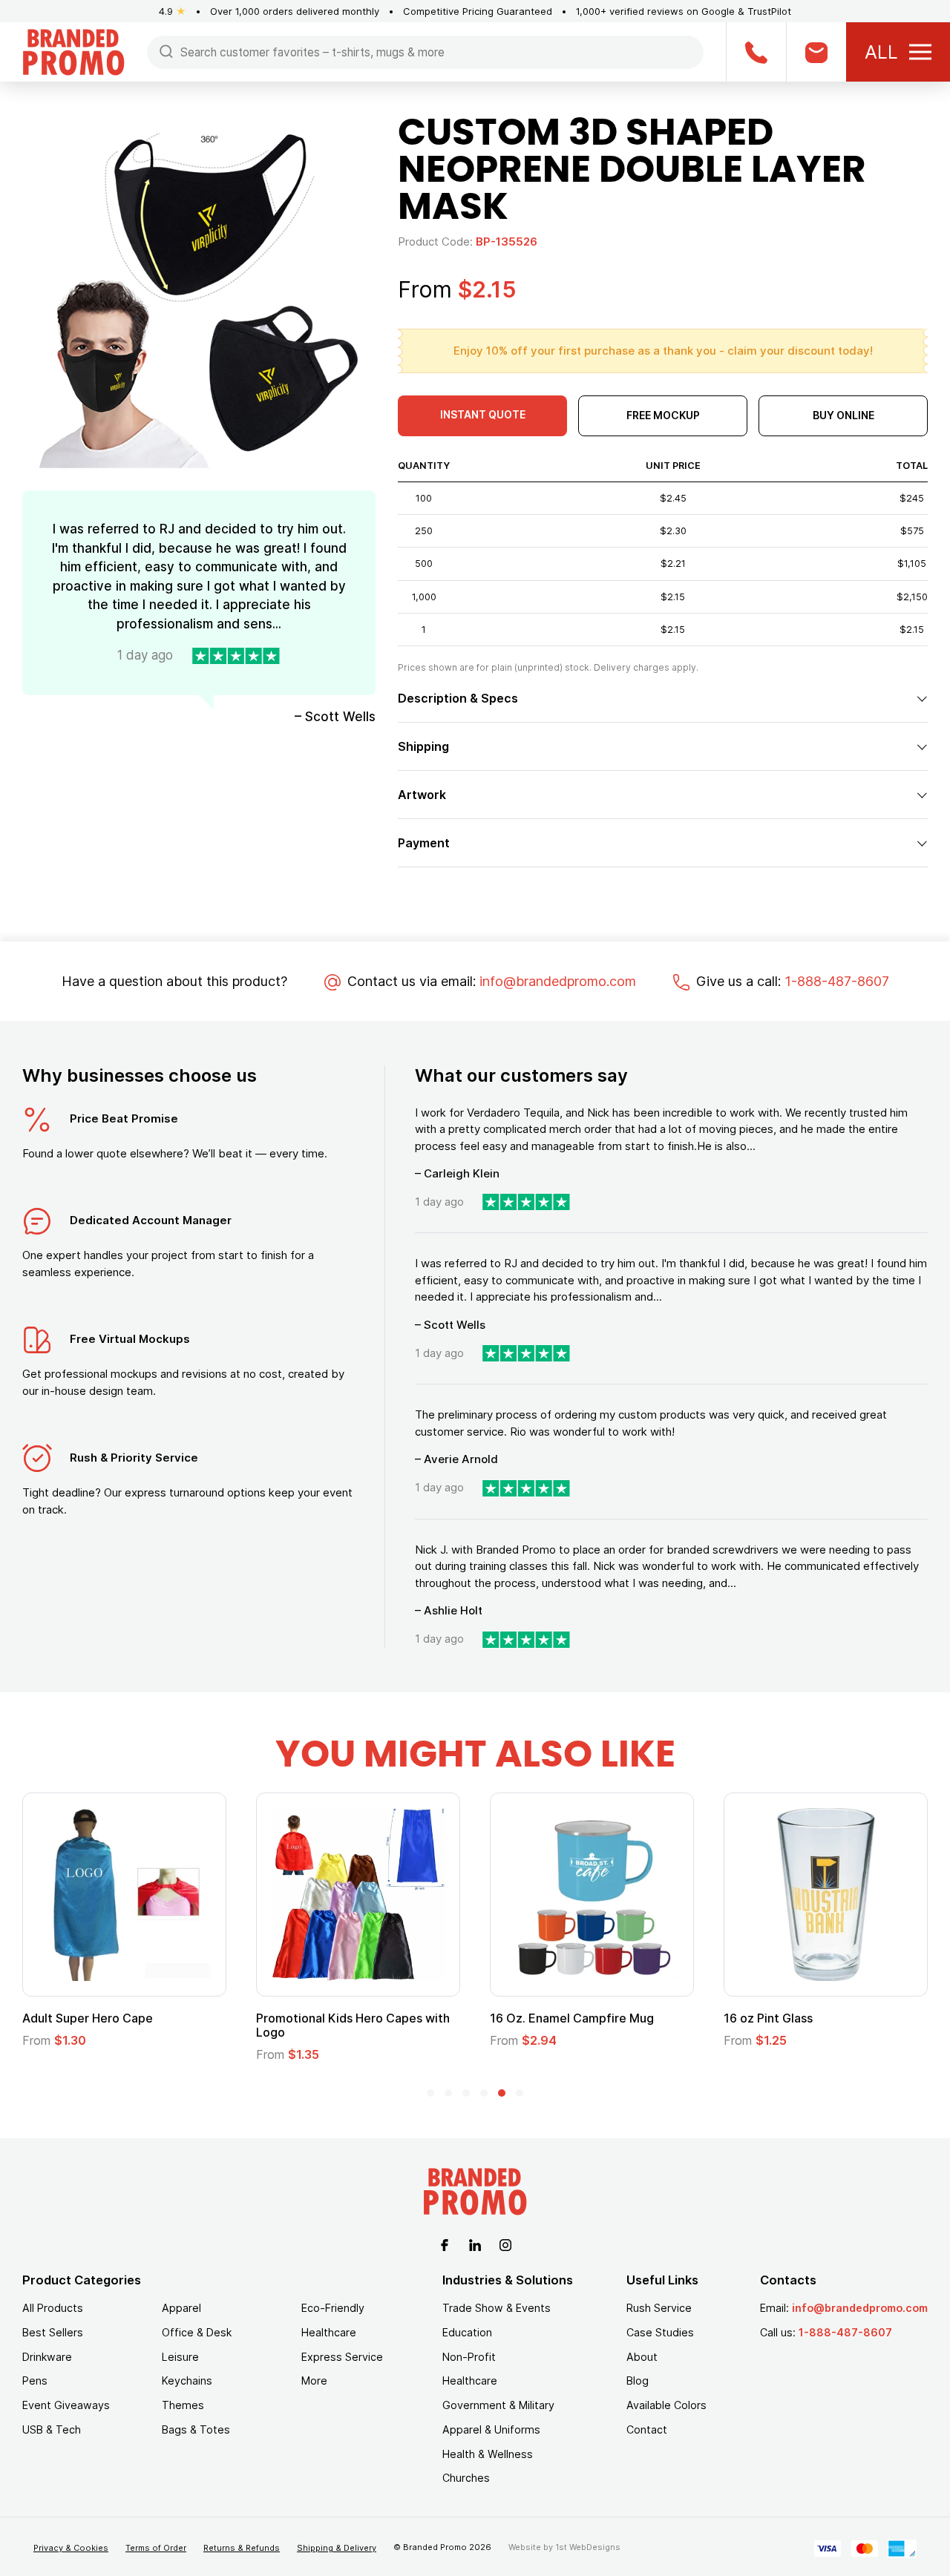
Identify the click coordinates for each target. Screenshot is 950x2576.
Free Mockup (663, 415)
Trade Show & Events (497, 2308)
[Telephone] (756, 52)
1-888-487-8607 (837, 981)
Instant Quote (483, 414)
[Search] (166, 51)
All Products (53, 2308)
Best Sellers (53, 2332)
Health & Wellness (488, 2454)
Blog (638, 2380)
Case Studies (660, 2332)
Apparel (181, 2308)
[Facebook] (445, 2244)
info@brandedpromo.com (558, 981)
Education (467, 2332)
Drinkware (47, 2357)
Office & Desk (197, 2332)
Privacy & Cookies (71, 2548)
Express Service (342, 2357)
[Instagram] (505, 2244)
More (314, 2380)
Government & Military (498, 2405)
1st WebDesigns (588, 2547)
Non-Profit (469, 2357)
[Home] (73, 51)
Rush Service (659, 2308)
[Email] (816, 52)
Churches (466, 2478)
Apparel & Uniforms (491, 2429)
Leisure (180, 2357)
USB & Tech (52, 2429)
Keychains (187, 2380)
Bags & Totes (196, 2429)
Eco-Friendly (333, 2308)
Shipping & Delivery (337, 2548)
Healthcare (329, 2332)
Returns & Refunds (242, 2548)
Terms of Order (156, 2548)
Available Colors (666, 2405)
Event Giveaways (66, 2405)
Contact (647, 2429)
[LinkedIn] (475, 2244)
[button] (430, 2093)
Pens (35, 2380)
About (642, 2357)
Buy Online (843, 415)
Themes (183, 2405)
